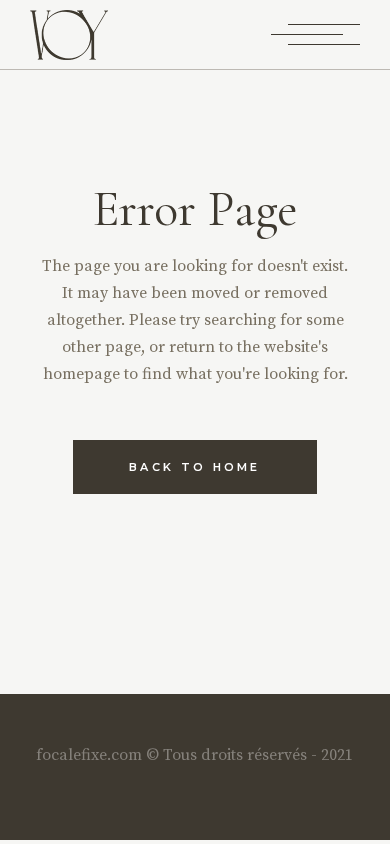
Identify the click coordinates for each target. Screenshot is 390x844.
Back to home (195, 467)
